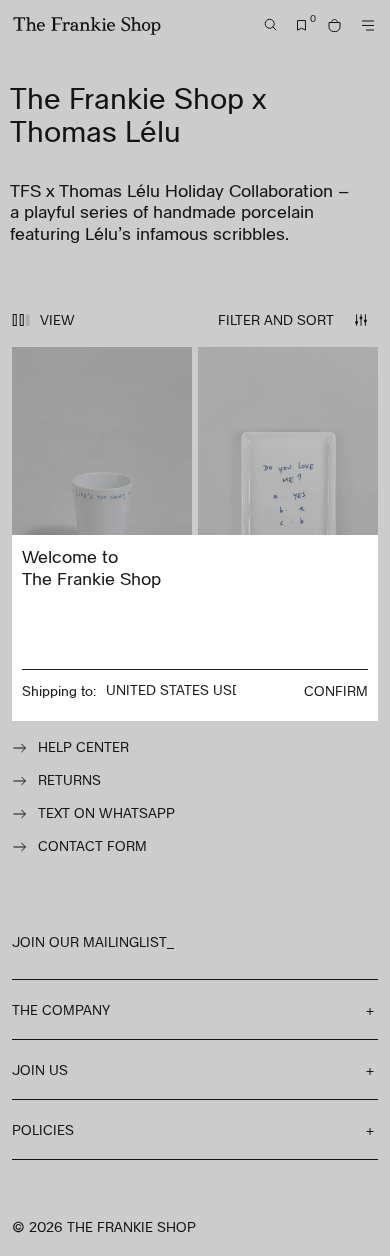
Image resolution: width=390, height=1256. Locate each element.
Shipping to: (59, 690)
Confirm (336, 690)
